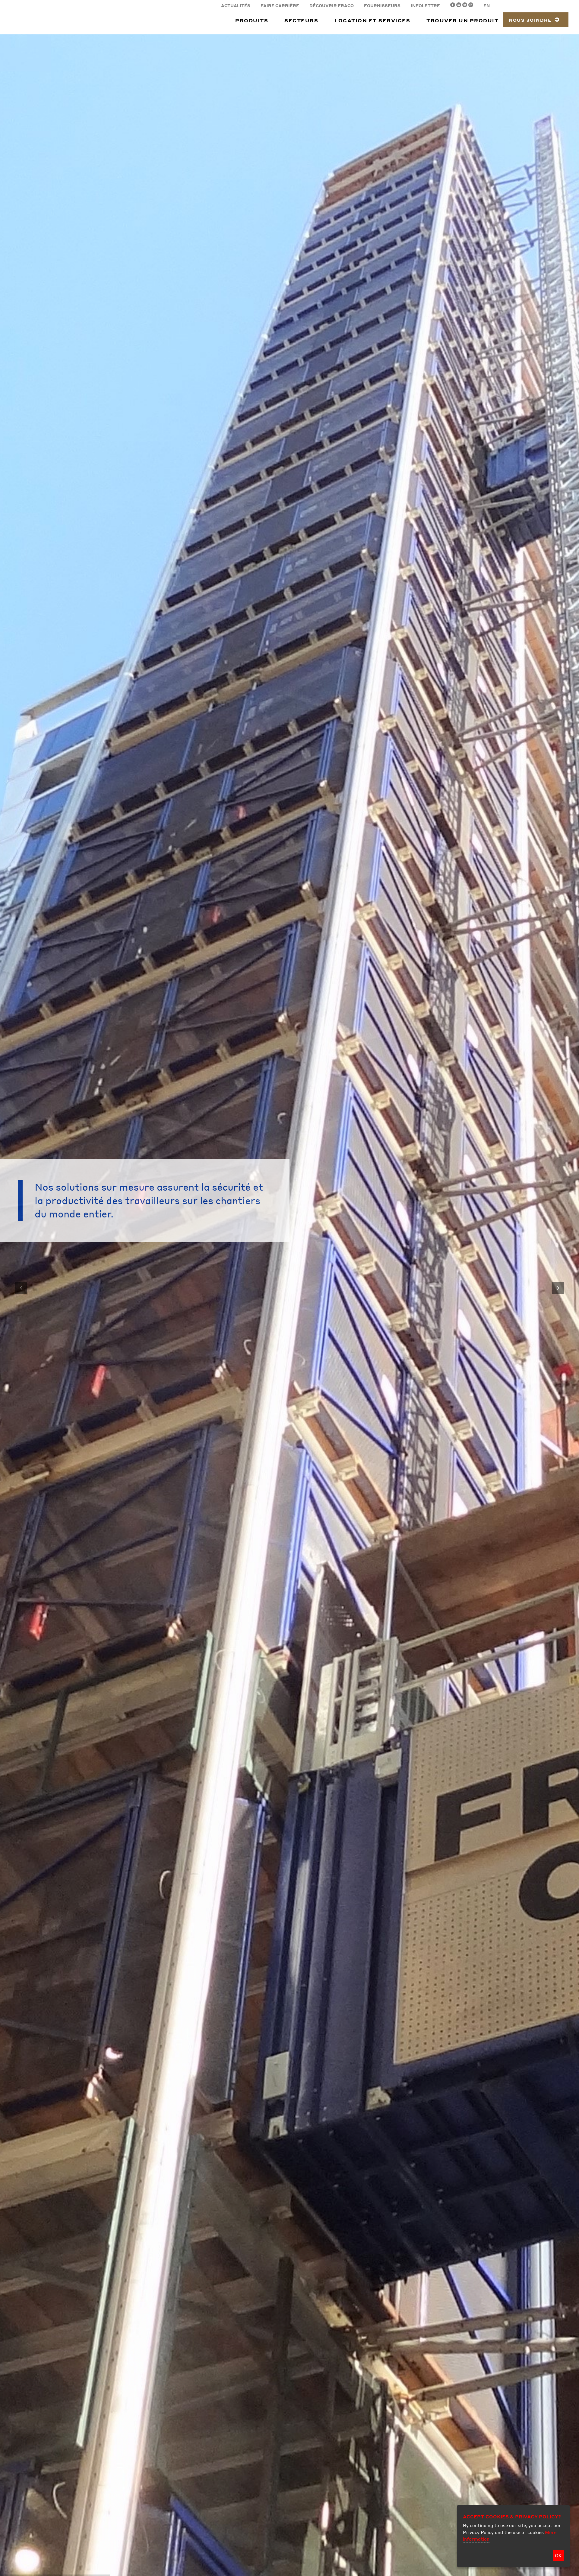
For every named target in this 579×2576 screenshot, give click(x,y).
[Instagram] (471, 6)
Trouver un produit (462, 20)
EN (487, 6)
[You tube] (465, 6)
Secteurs (301, 20)
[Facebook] (453, 6)
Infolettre (425, 6)
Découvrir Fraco (332, 6)
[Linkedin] (459, 6)
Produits (252, 20)
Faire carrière (280, 6)
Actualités (236, 6)
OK (558, 2555)
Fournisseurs (382, 6)
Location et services (372, 20)
